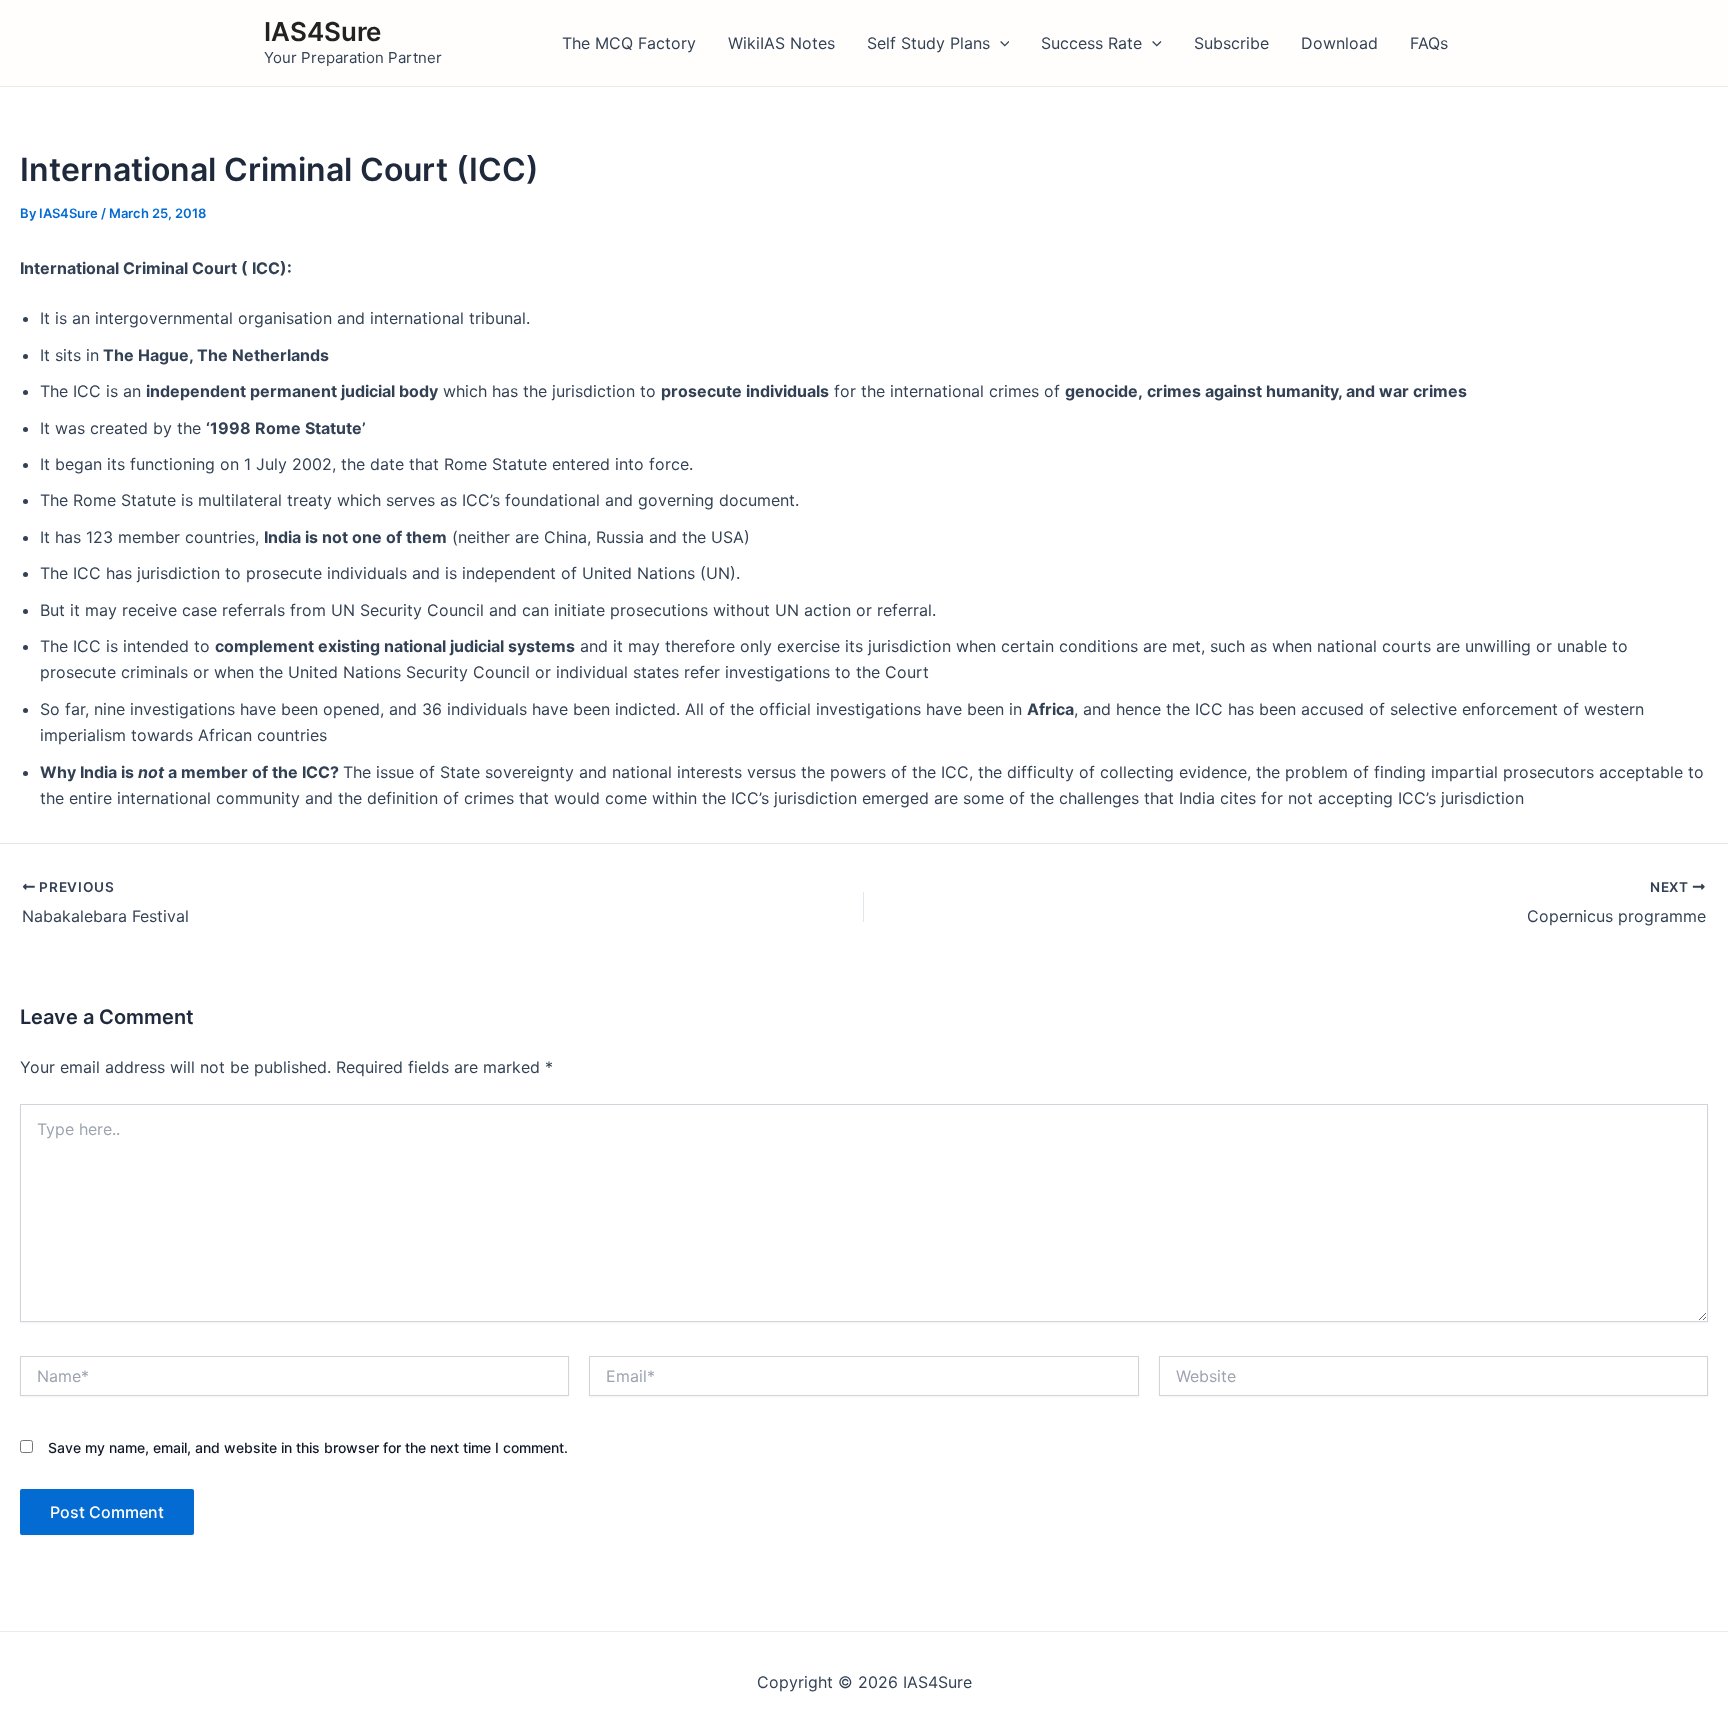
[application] (1000, 43)
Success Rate (1091, 43)
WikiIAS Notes (781, 43)
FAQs (1429, 43)
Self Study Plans (928, 43)
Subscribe (1231, 43)
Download (1339, 43)
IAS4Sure (322, 31)
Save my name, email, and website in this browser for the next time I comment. (308, 1447)
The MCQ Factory (629, 43)
